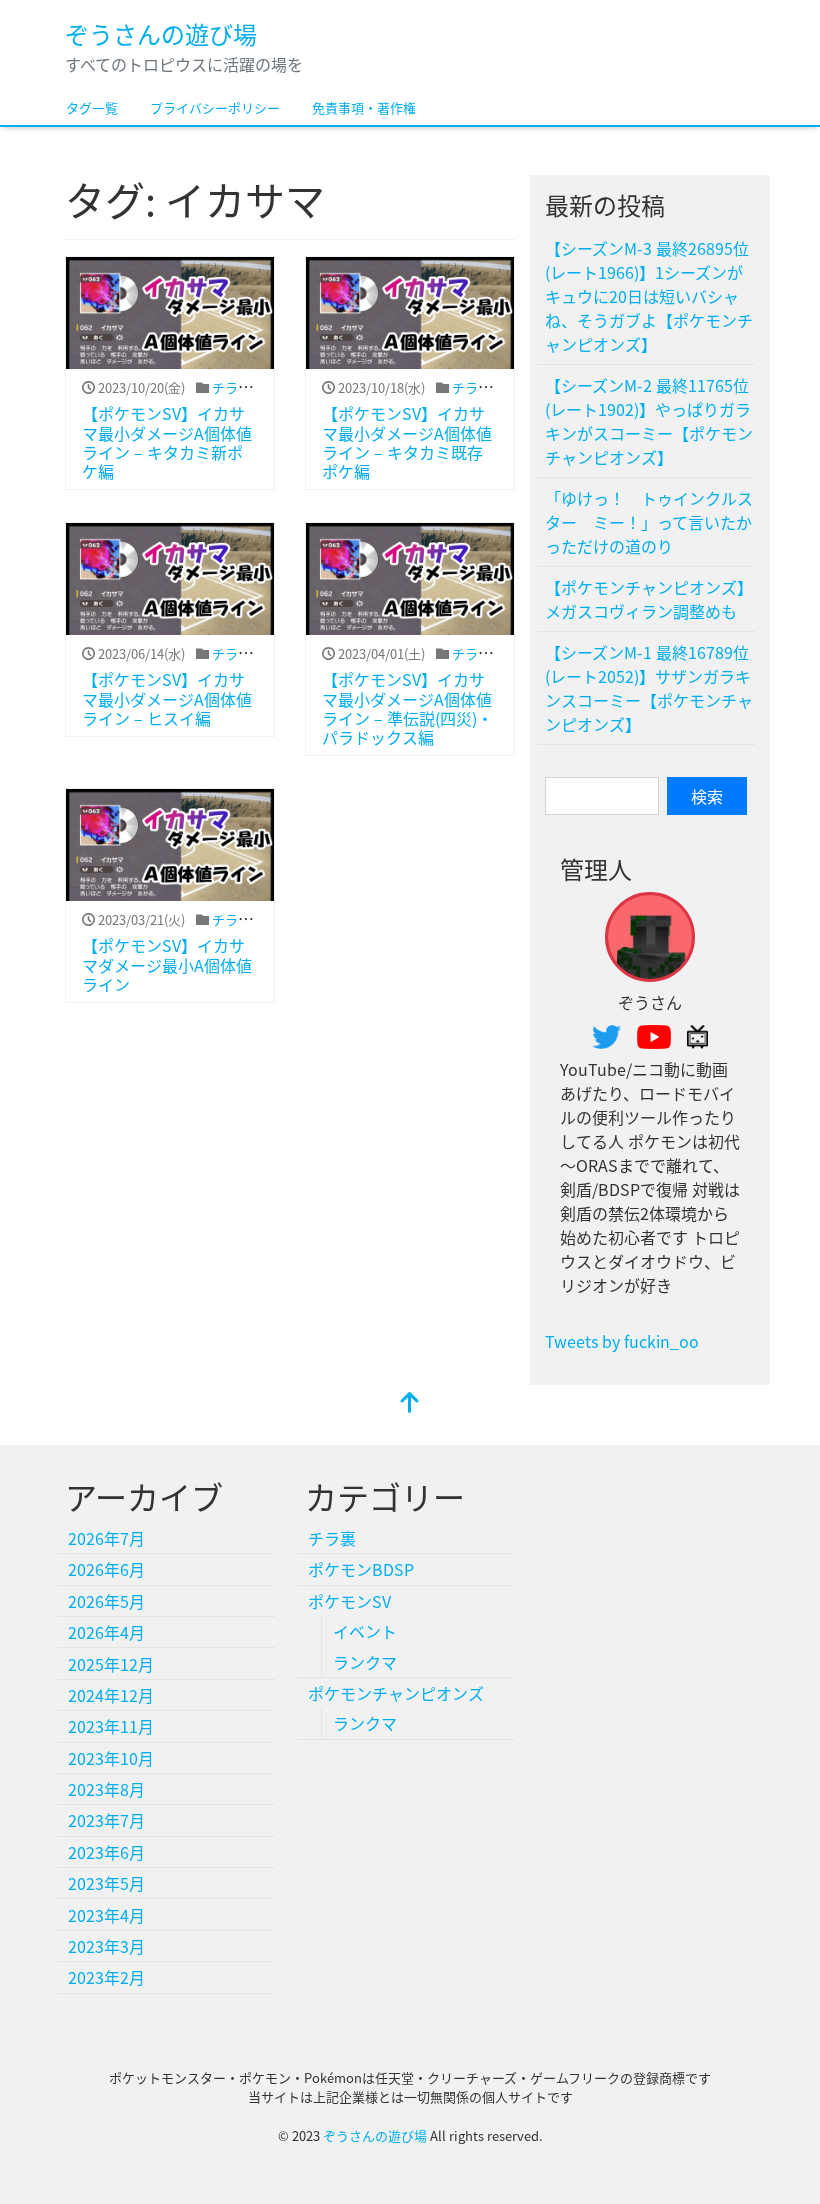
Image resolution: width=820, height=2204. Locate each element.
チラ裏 (231, 387)
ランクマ (365, 1662)
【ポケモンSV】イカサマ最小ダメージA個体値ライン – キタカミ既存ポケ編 (407, 442)
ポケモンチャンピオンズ (396, 1693)
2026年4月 (106, 1632)
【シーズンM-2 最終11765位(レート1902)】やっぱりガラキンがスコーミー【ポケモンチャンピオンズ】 (649, 421)
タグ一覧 (92, 107)
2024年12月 (111, 1695)
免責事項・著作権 (364, 107)
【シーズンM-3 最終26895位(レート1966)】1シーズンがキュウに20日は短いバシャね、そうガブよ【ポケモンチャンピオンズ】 (649, 296)
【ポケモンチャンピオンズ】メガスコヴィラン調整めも (649, 599)
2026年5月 (106, 1601)
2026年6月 (106, 1569)
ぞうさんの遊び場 (161, 33)
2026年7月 (106, 1538)
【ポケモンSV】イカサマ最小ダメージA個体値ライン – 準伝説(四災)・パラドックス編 (407, 708)
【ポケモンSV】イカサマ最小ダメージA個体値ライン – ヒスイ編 (167, 698)
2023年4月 (106, 1915)
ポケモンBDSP (361, 1569)
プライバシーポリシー (215, 107)
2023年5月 (106, 1883)
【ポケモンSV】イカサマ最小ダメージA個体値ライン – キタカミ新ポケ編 (167, 442)
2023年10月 (111, 1758)
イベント (365, 1631)
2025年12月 (111, 1664)
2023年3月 (106, 1946)
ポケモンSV (349, 1601)
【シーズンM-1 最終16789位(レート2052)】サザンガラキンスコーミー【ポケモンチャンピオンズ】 (649, 688)
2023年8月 (106, 1789)
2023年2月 (106, 1977)
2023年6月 (106, 1852)
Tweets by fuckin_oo (622, 1341)
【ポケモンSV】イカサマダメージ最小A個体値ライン (167, 964)
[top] (410, 1402)
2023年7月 (106, 1820)
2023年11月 (111, 1726)
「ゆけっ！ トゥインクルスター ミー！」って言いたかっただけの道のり (649, 522)
